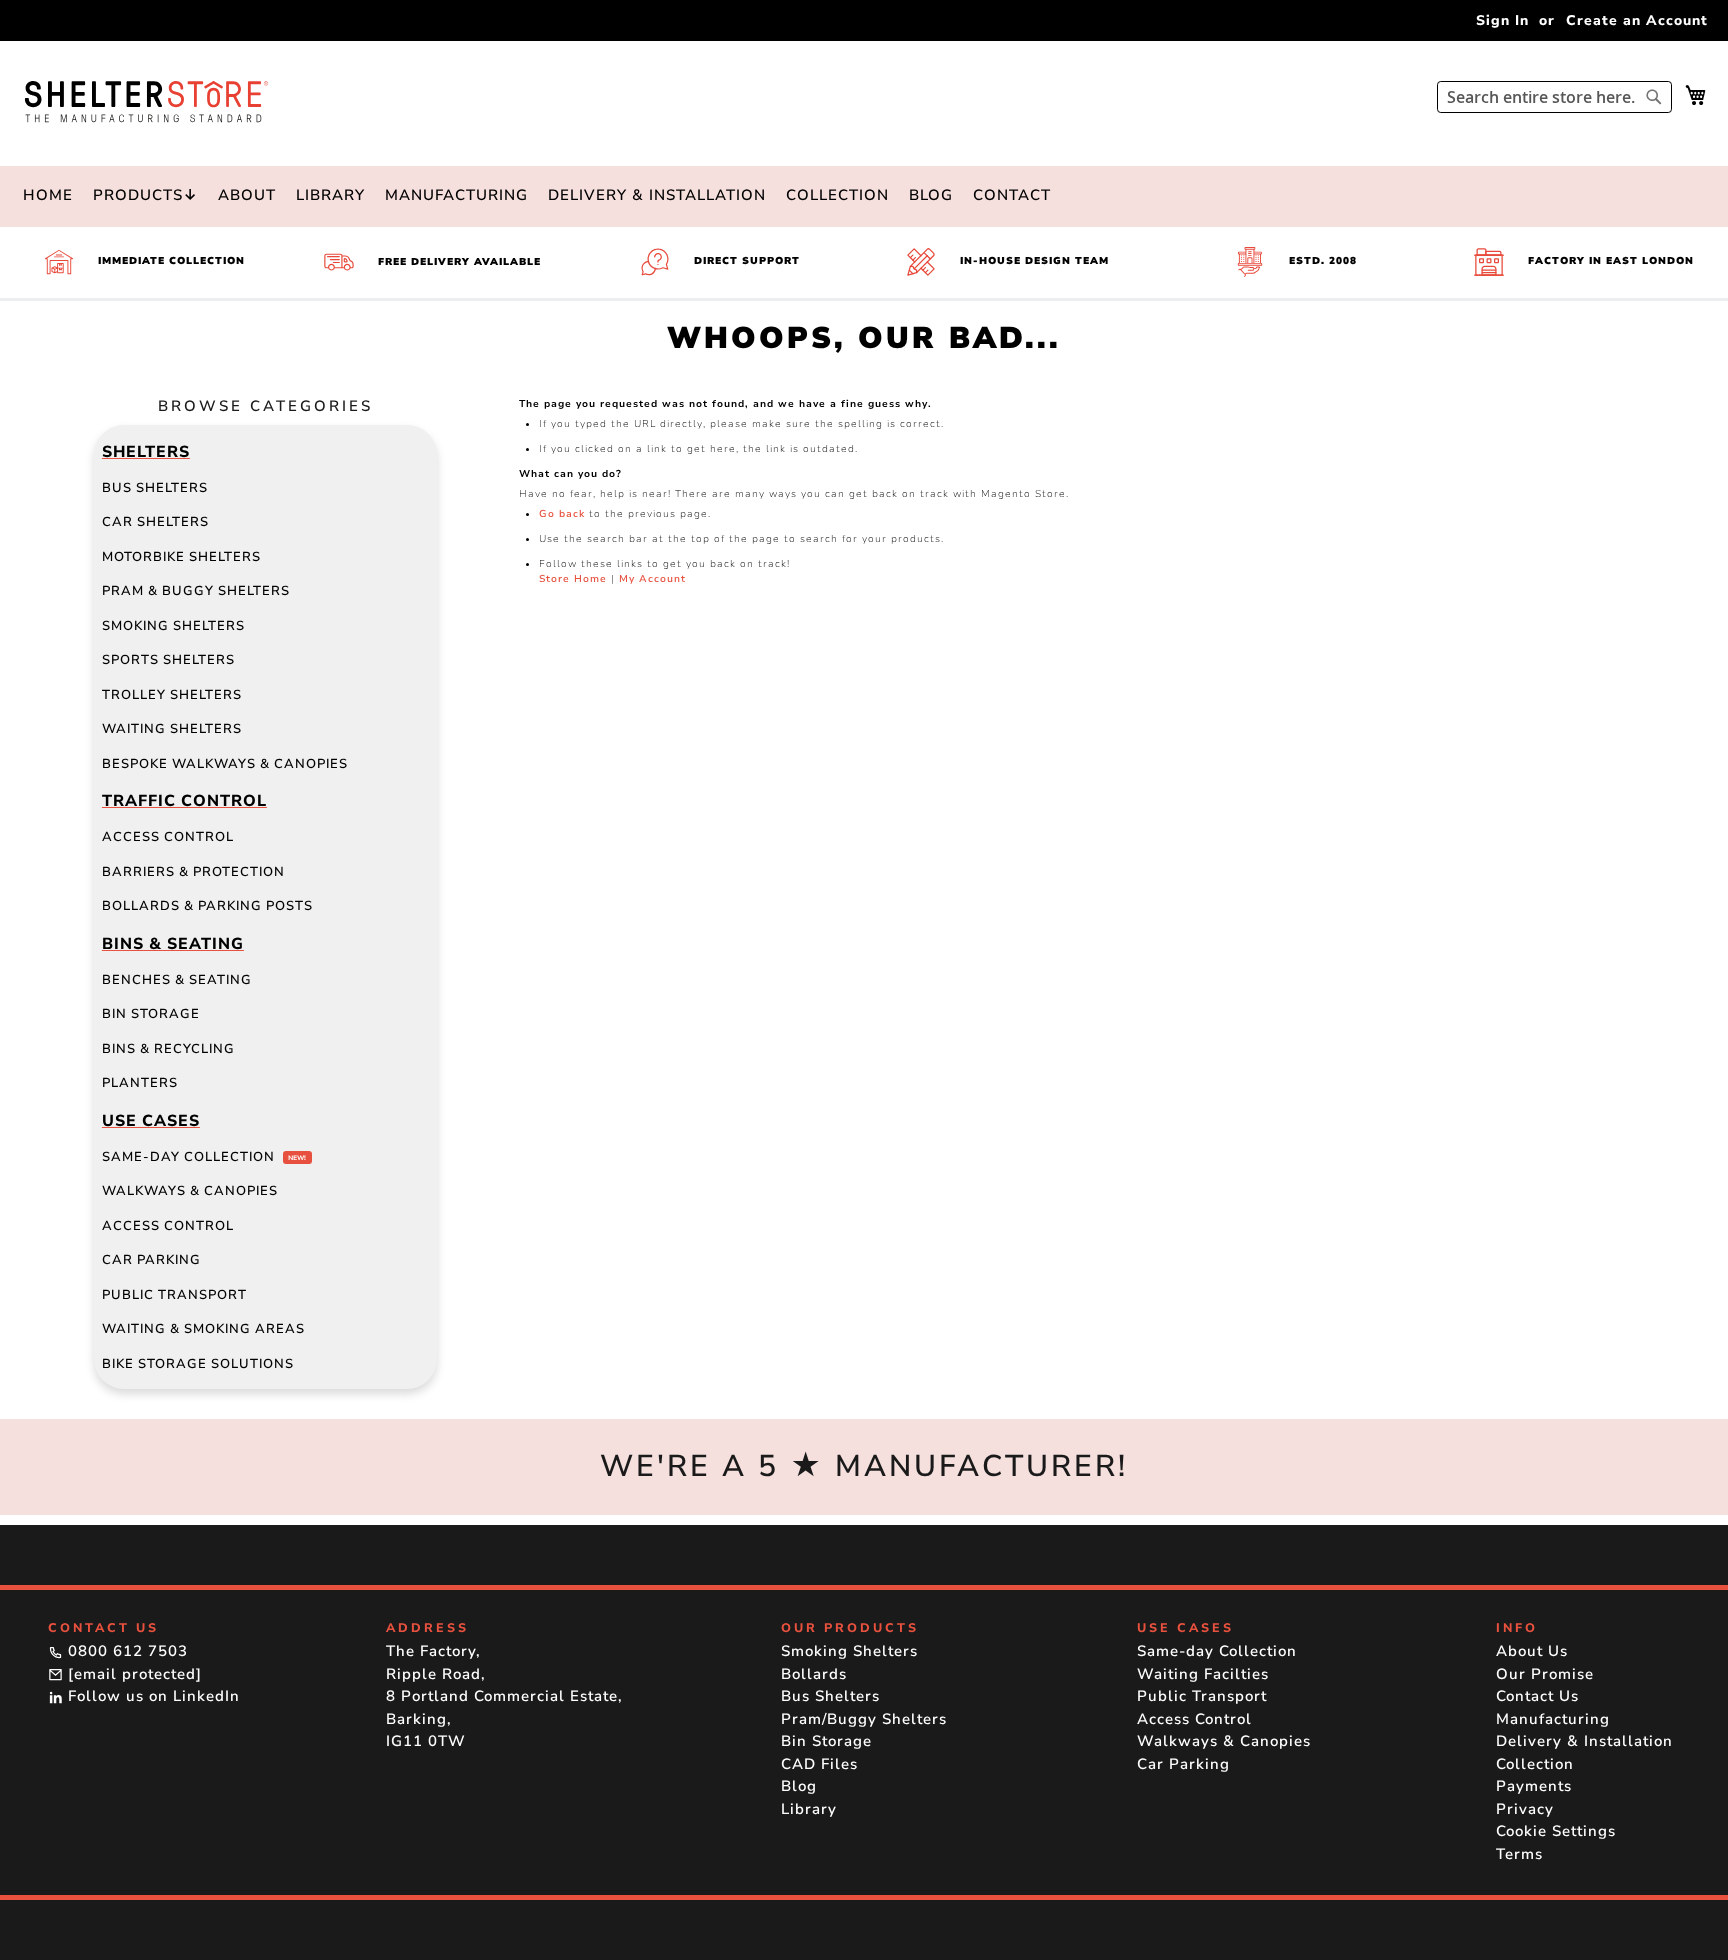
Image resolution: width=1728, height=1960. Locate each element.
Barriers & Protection (193, 872)
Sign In (1502, 20)
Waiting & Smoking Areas (203, 1329)
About (247, 195)
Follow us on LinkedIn (151, 1696)
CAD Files (819, 1764)
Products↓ (145, 195)
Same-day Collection (204, 1157)
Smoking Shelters (173, 626)
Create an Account (1637, 20)
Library (330, 195)
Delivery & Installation (657, 195)
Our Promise (1545, 1674)
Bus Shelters (155, 488)
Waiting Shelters (172, 729)
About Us (1532, 1651)
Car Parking (151, 1260)
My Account (652, 579)
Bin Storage (151, 1014)
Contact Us (1537, 1696)
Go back (562, 514)
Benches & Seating (177, 980)
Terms (1519, 1854)
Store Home (573, 579)
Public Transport (174, 1295)
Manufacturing (456, 195)
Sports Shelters (168, 660)
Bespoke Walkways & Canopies (225, 764)
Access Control (168, 837)
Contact (1012, 195)
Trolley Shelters (172, 695)
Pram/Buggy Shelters (864, 1719)
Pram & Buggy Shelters (196, 591)
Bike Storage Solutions (198, 1364)
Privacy (1525, 1809)
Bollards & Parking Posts (207, 906)
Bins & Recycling (168, 1049)
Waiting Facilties (1203, 1674)
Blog (931, 195)
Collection (837, 195)
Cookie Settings (1556, 1831)
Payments (1534, 1786)
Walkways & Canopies (190, 1191)
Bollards (814, 1674)
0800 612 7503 (125, 1651)
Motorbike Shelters (181, 557)
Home (48, 195)
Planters (140, 1083)
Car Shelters (155, 522)
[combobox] (1554, 97)
